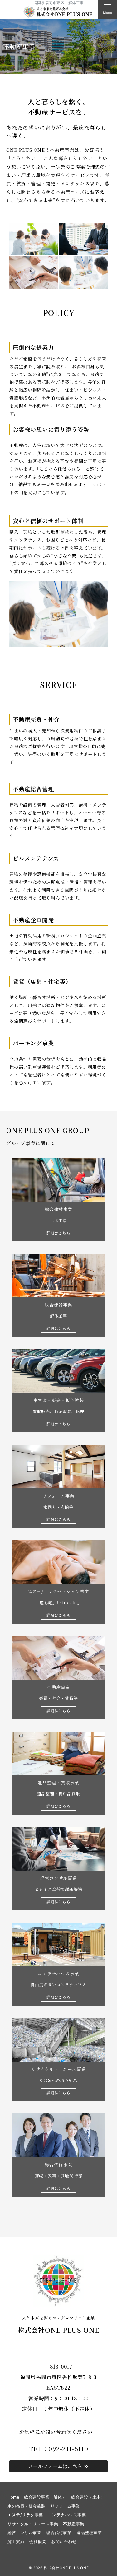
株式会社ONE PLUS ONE (68, 2568)
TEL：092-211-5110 (58, 2449)
